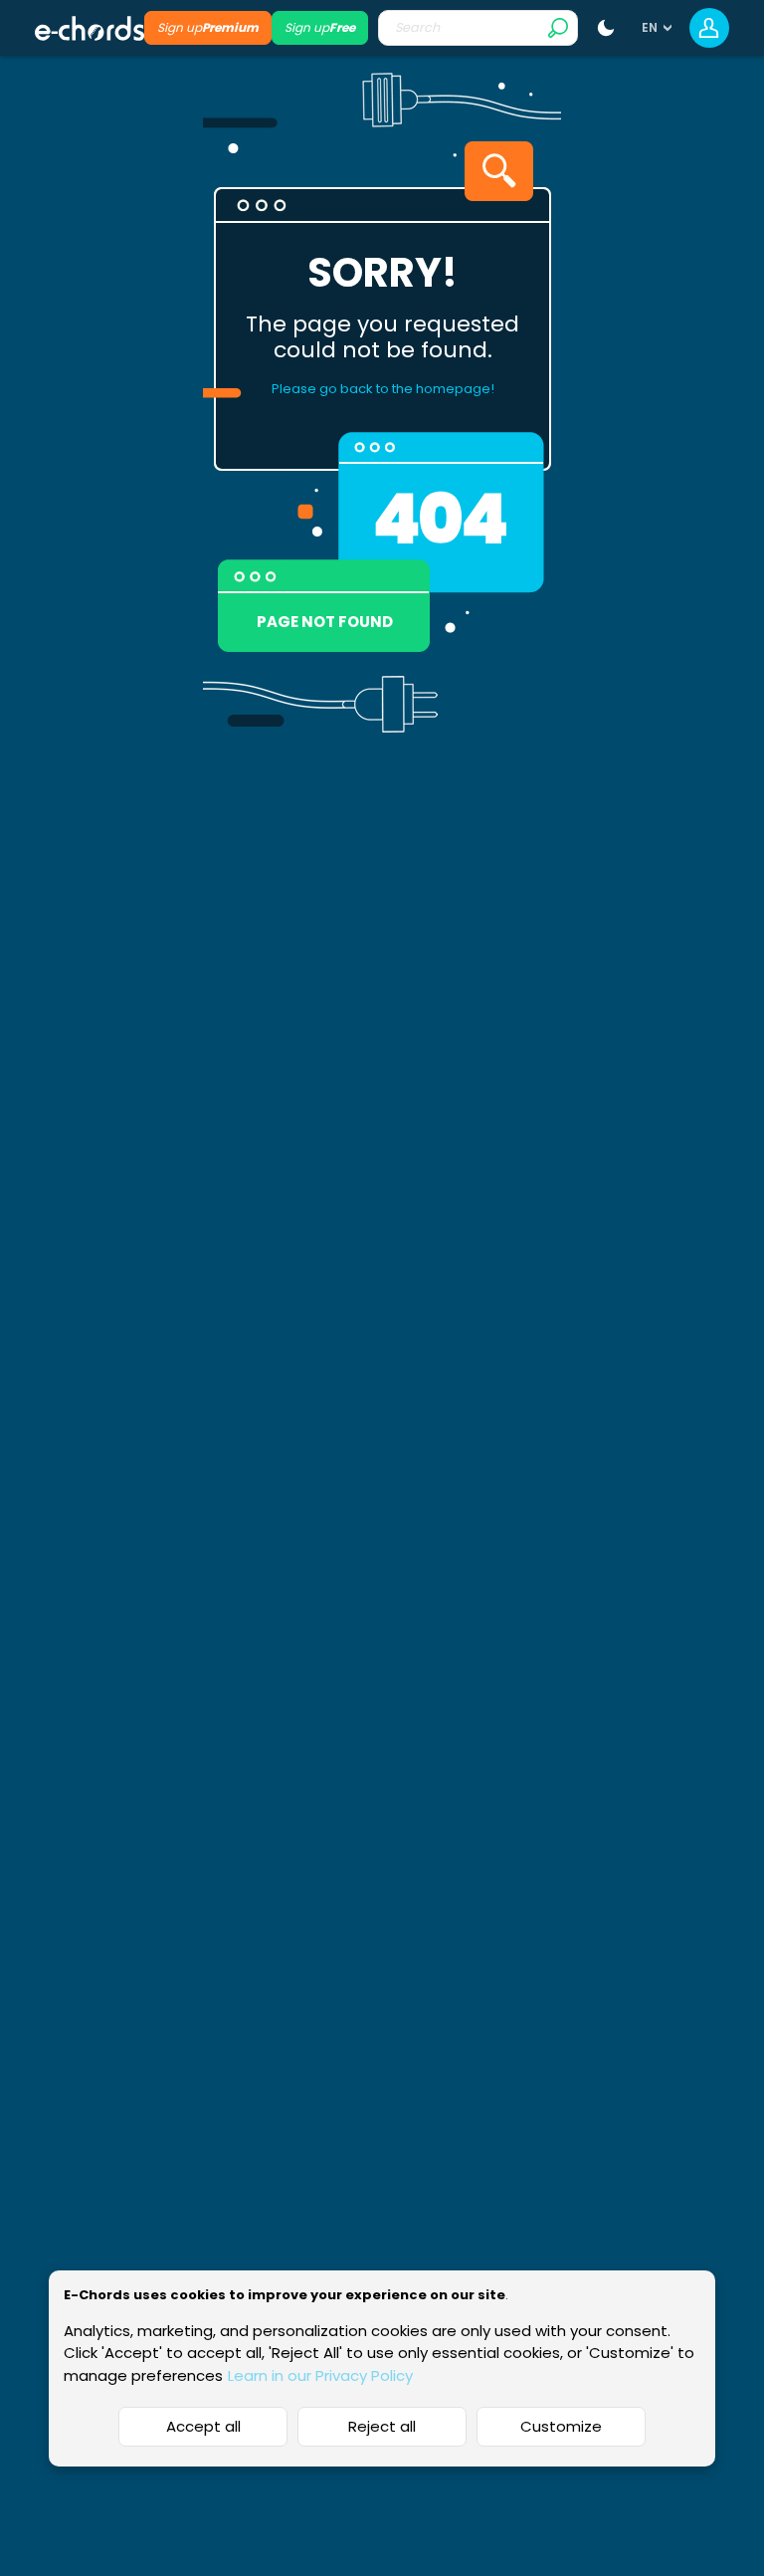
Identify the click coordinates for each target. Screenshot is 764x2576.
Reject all (382, 2426)
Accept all (203, 2426)
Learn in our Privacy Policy (320, 2375)
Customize (561, 2426)
